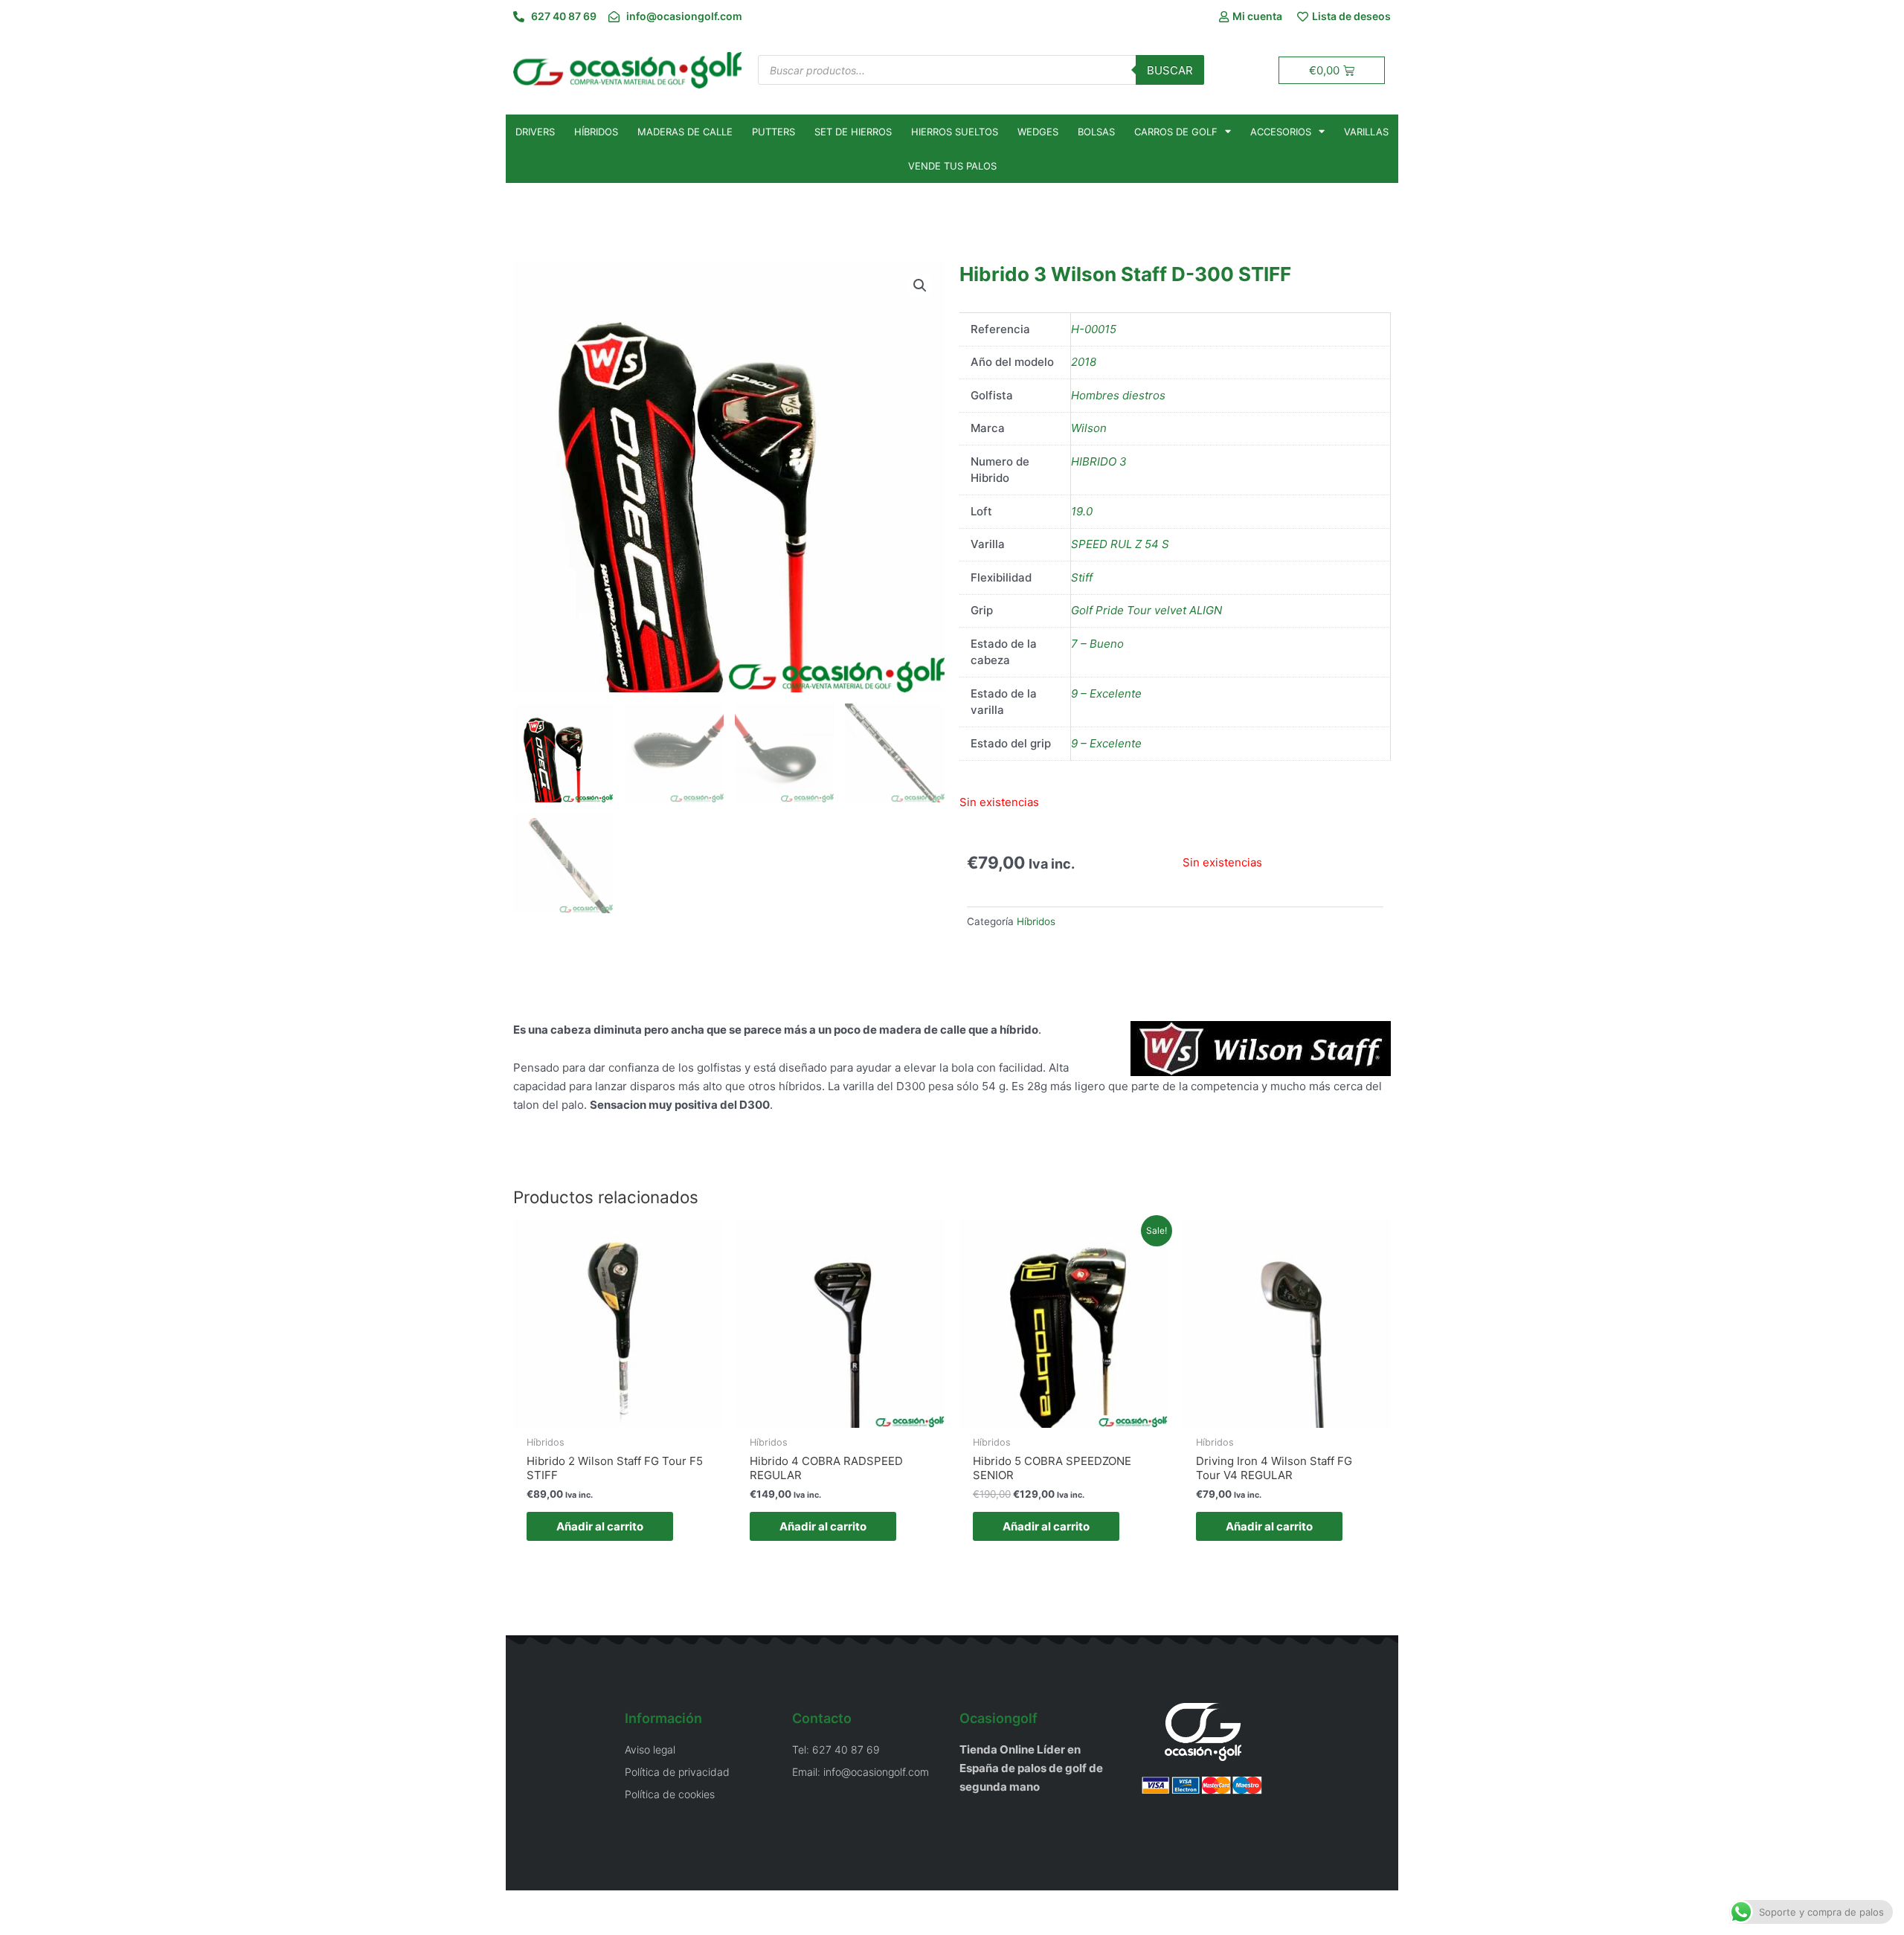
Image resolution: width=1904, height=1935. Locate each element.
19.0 (1082, 511)
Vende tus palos (952, 166)
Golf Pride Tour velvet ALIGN (1146, 610)
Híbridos (596, 132)
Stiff (1082, 577)
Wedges (1038, 132)
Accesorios (1281, 132)
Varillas (1366, 132)
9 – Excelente (1106, 693)
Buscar (1170, 70)
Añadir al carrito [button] (600, 1526)
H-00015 (1094, 329)
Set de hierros (853, 132)
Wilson (1089, 428)
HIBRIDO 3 (1099, 461)
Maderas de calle (685, 132)
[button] (920, 286)
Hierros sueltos (955, 132)
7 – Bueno (1097, 644)
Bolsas (1096, 132)
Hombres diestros (1118, 395)
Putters (773, 132)
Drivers (535, 132)
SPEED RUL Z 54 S (1120, 544)
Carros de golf (1176, 132)
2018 (1084, 362)
